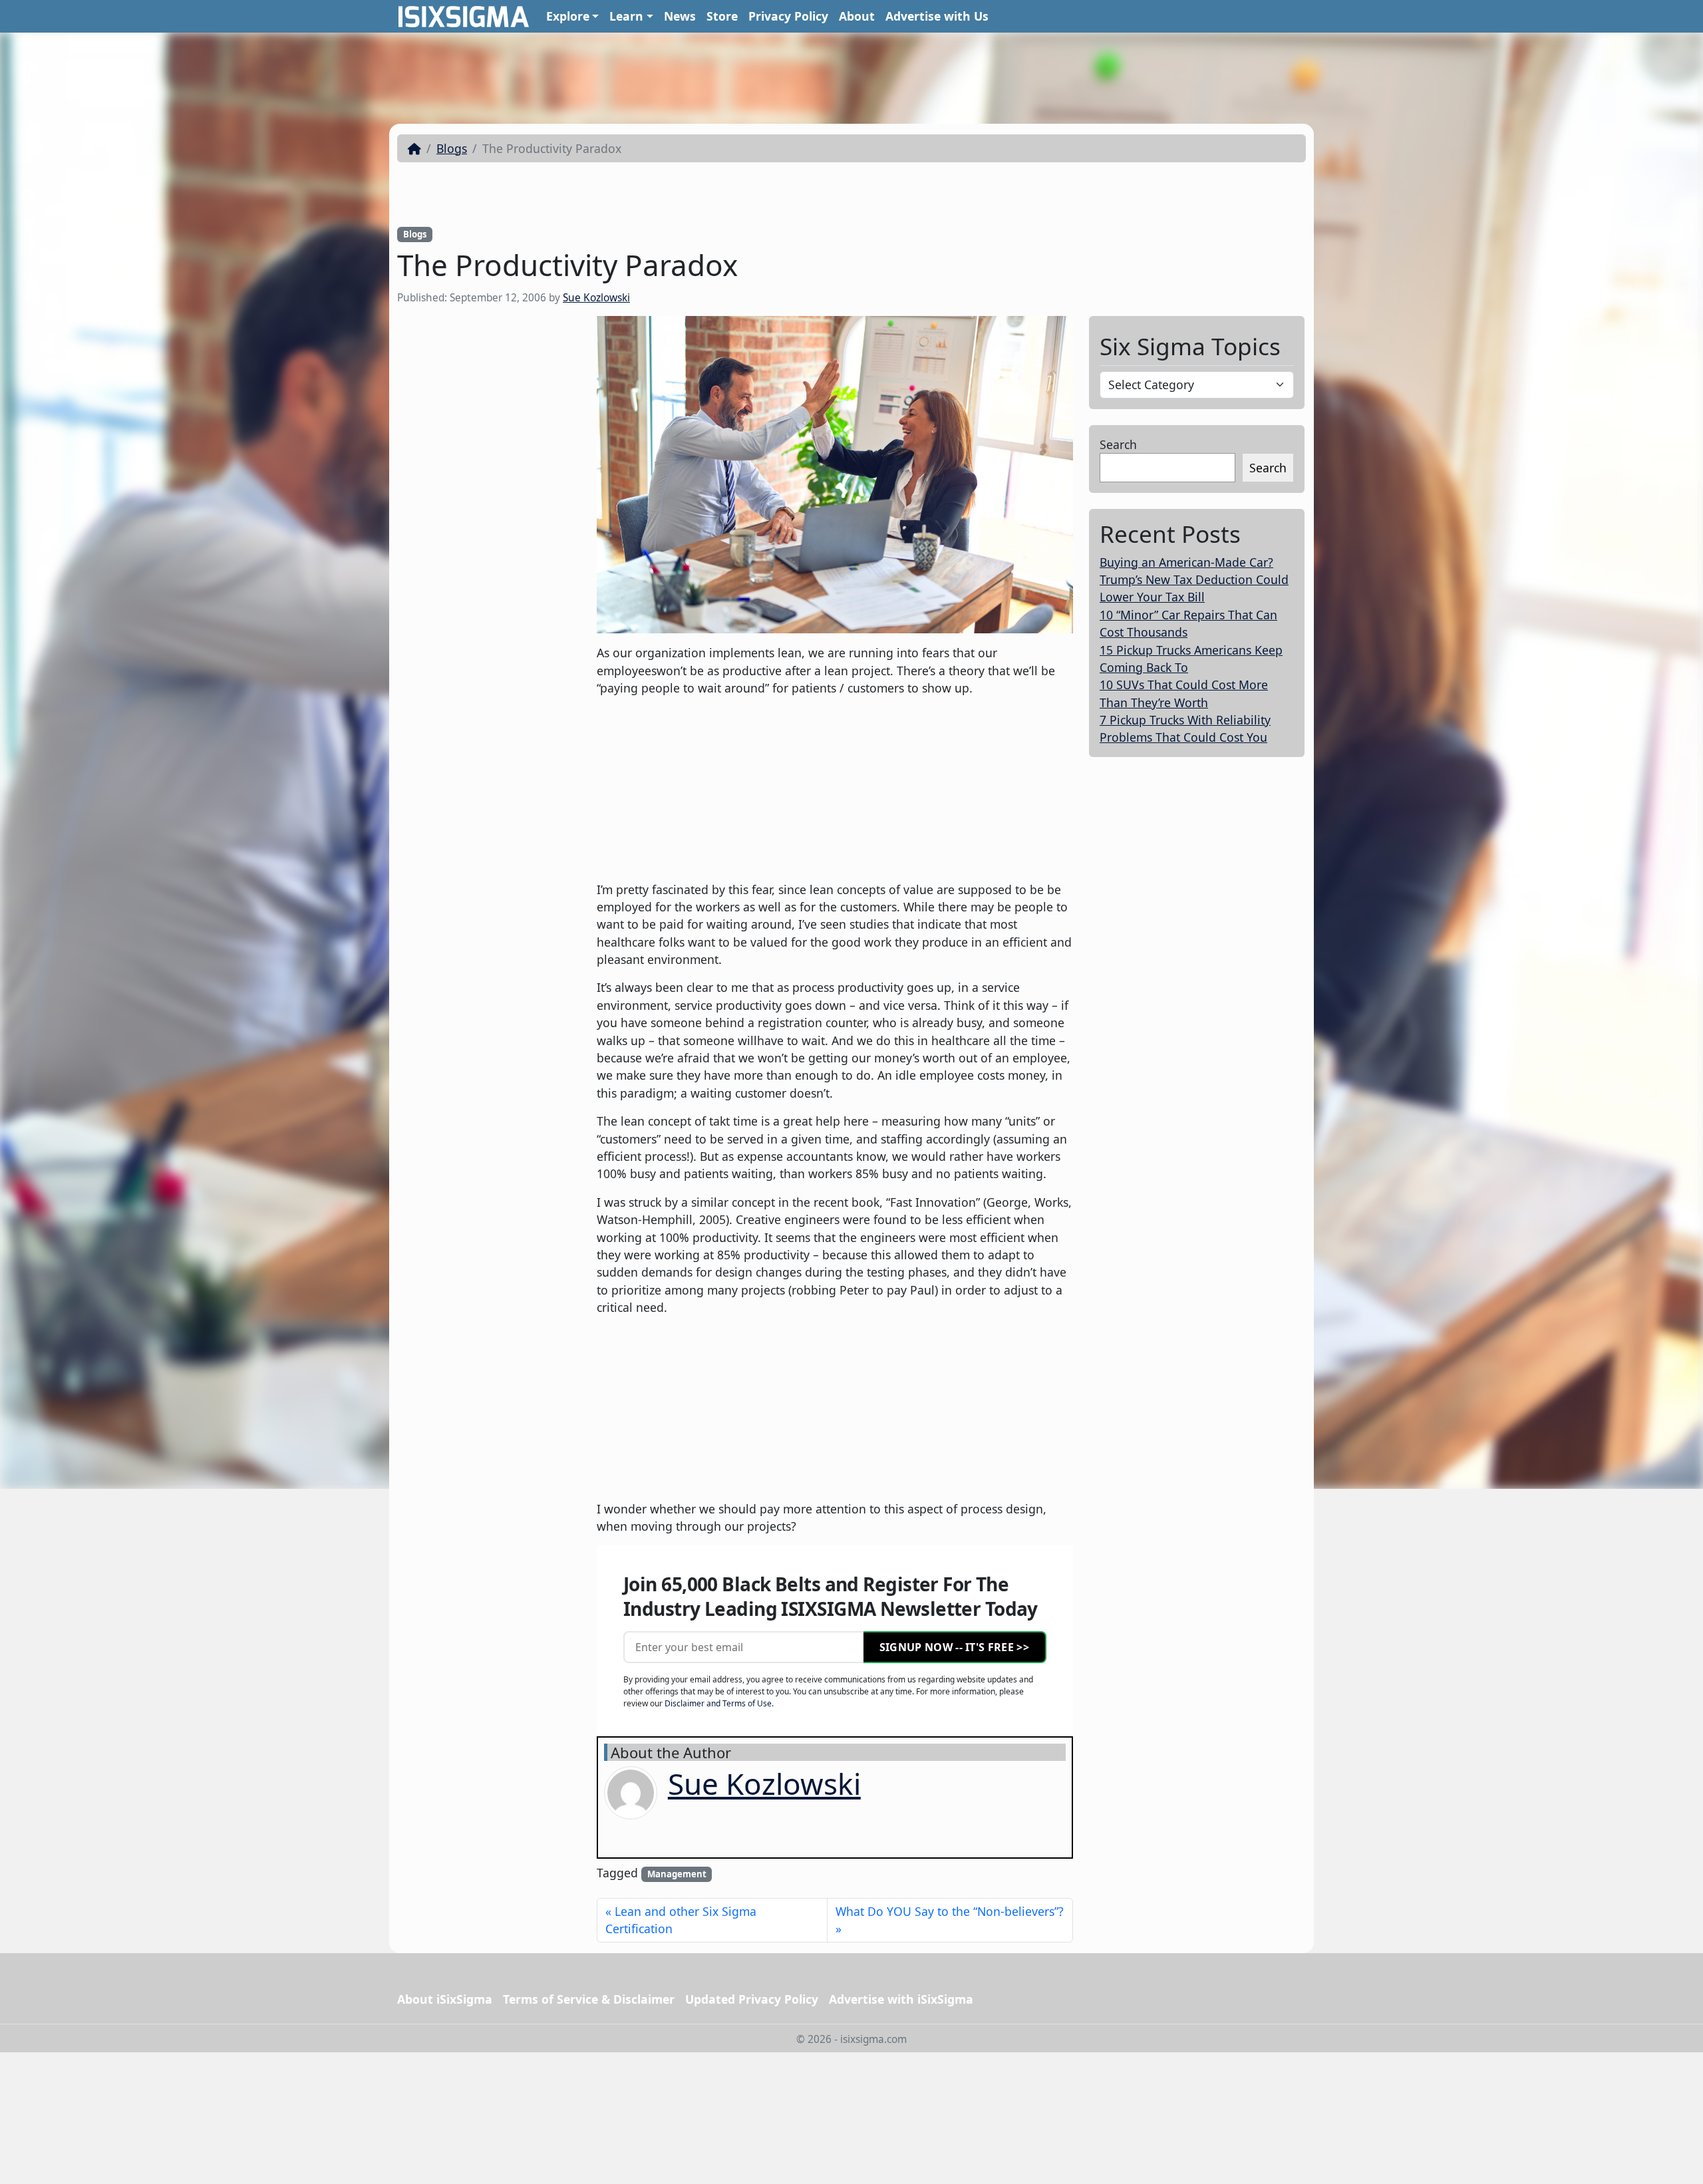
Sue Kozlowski (596, 298)
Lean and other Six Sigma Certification (681, 1920)
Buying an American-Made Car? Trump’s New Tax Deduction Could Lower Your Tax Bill (1194, 580)
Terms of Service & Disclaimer (589, 1999)
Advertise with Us (937, 16)
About (857, 16)
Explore (568, 16)
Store (722, 16)
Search (1118, 444)
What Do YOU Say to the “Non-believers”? (950, 1911)
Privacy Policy (788, 16)
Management (677, 1874)
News (680, 16)
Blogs (452, 148)
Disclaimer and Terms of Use (718, 1703)
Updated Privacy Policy (752, 1999)
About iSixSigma (445, 1999)
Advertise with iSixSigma (901, 1999)
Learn (626, 16)
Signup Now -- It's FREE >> (954, 1647)
